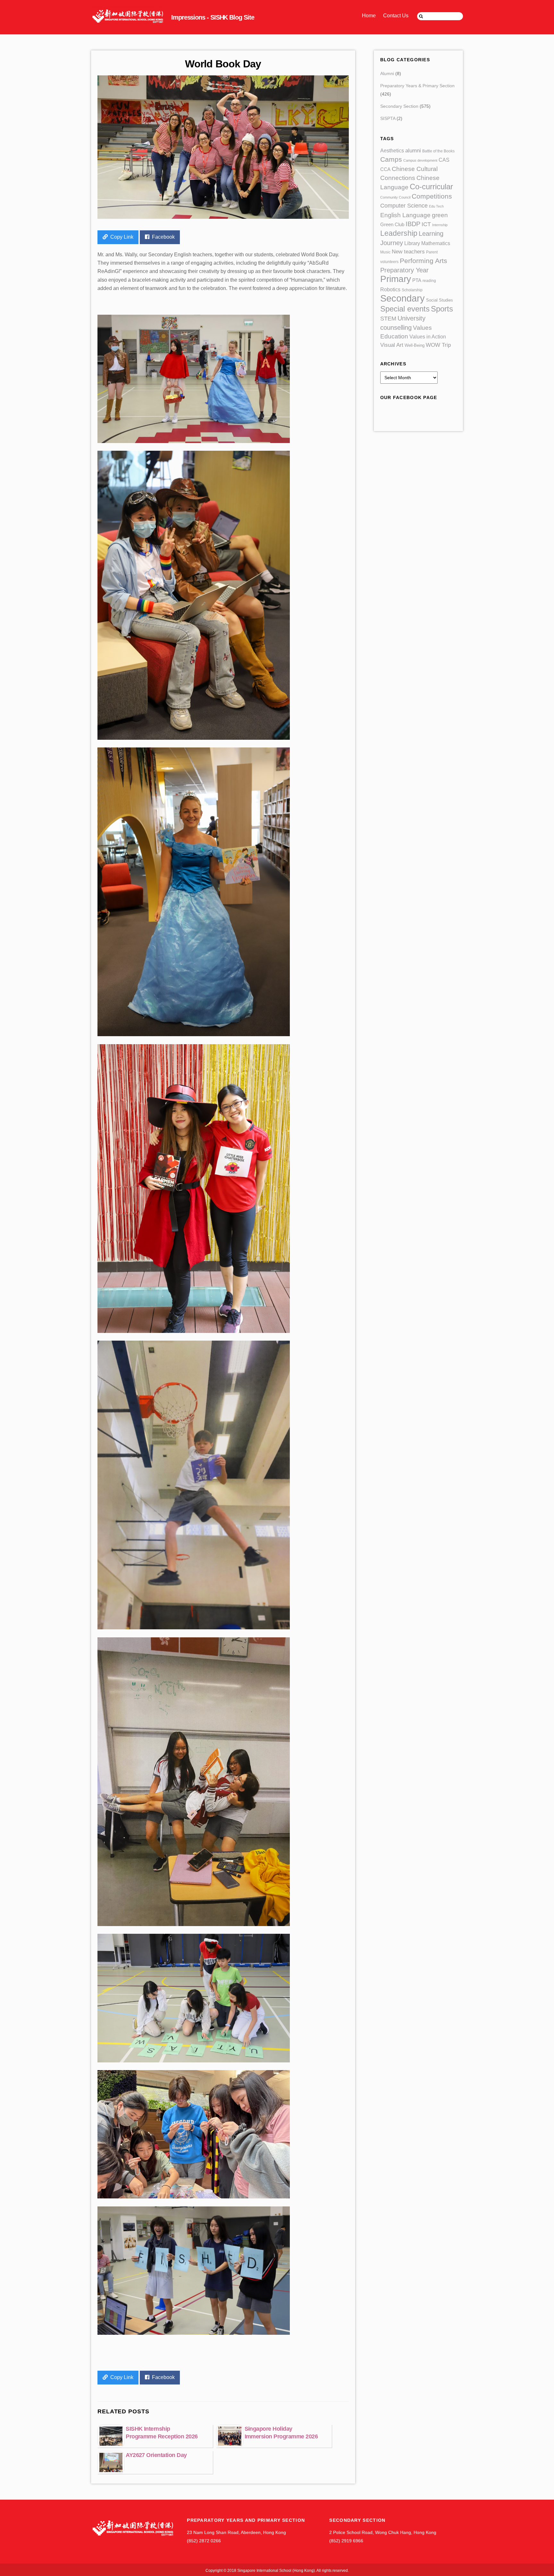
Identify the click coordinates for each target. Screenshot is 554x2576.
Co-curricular (431, 187)
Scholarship (412, 290)
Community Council (395, 197)
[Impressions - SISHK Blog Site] (169, 21)
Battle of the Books (438, 151)
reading (429, 281)
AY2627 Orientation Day (156, 2455)
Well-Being (415, 345)
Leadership (399, 233)
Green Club (392, 224)
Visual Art (392, 345)
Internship (440, 225)
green (440, 215)
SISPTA (388, 118)
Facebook (163, 237)
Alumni (387, 73)
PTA (417, 280)
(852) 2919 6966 (346, 2541)
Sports (442, 309)
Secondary (403, 298)
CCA (385, 169)
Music (385, 252)
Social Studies (440, 300)
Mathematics (436, 243)
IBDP (413, 224)
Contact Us (396, 16)
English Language (405, 215)
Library (412, 243)
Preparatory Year (404, 270)
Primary (396, 279)
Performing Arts (424, 261)
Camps (391, 159)
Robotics (390, 289)
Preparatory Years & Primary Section (417, 86)
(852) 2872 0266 (204, 2541)
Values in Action (428, 337)
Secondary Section (399, 106)
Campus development (420, 160)
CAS (444, 160)
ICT (426, 224)
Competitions (432, 196)
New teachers (408, 252)
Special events (405, 309)
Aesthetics (392, 150)
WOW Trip (438, 345)
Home (369, 16)
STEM (388, 319)
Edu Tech (436, 206)
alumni (413, 151)
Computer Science (404, 206)
